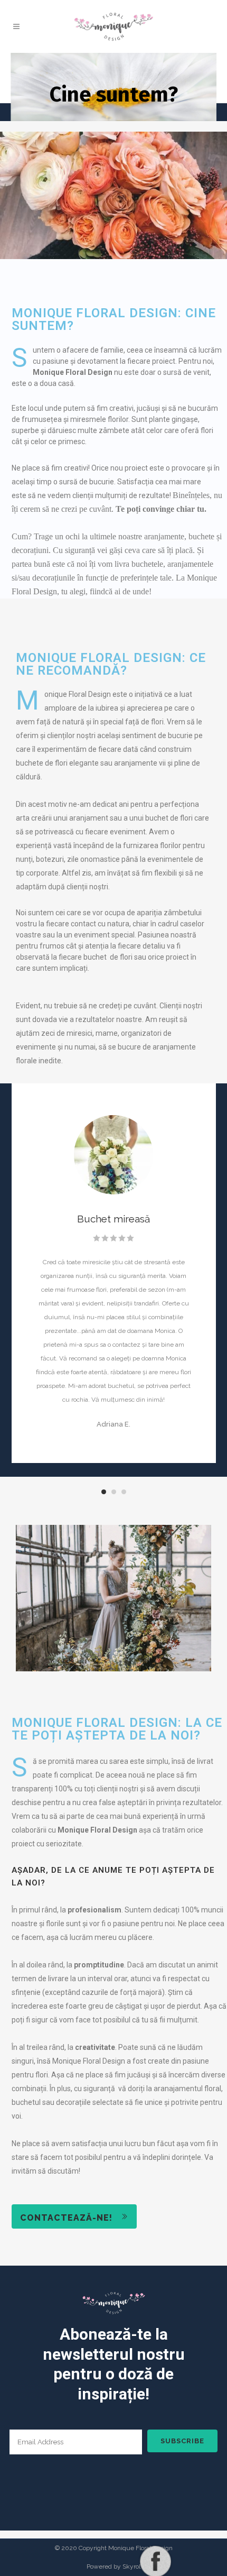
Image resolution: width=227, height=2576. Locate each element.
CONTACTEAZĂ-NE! (66, 2218)
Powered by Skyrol (113, 2566)
